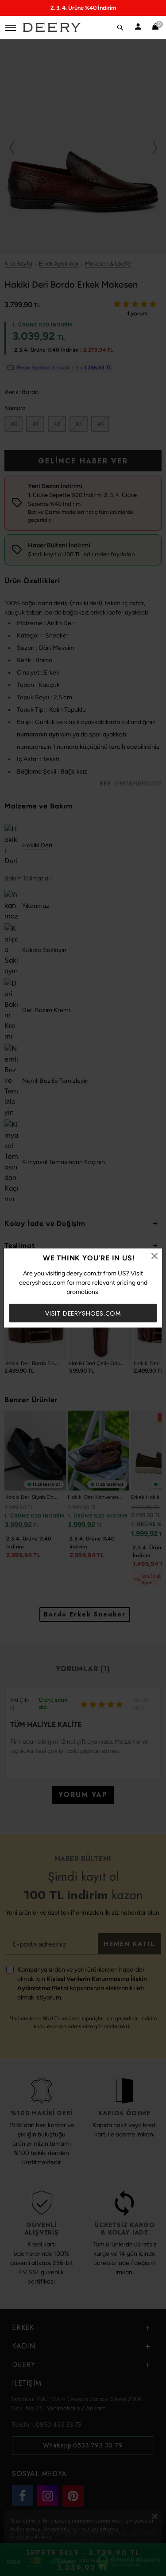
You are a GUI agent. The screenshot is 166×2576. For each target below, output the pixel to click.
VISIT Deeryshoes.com (83, 1313)
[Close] (154, 1256)
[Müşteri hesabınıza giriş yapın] (138, 27)
